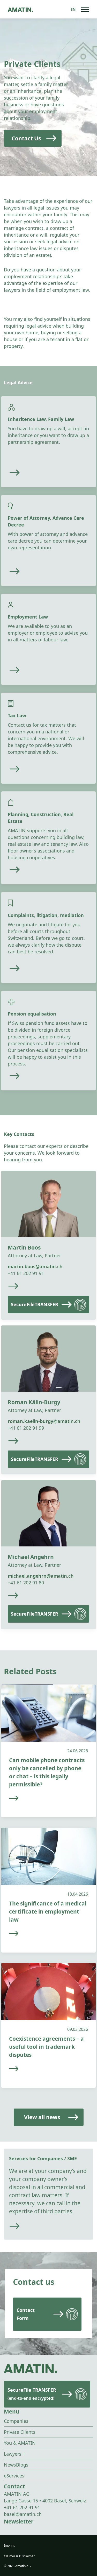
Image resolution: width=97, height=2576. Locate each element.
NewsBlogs (16, 2465)
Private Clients (20, 2432)
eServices (14, 2476)
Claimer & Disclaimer (19, 2556)
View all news (42, 2117)
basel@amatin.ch (23, 2514)
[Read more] (44, 473)
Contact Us (26, 138)
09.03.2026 (78, 2029)
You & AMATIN (20, 2443)
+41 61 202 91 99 (26, 1428)
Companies (16, 2421)
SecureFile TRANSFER (32, 2394)
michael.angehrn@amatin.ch (41, 1576)
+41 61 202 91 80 (26, 1583)
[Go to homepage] (20, 9)
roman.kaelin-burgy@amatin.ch (44, 1421)
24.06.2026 (78, 1751)
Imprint (9, 2545)
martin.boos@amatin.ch (35, 1266)
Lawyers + (15, 2454)
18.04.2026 (78, 1894)
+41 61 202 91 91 (26, 1273)
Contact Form (26, 2314)
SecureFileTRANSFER (35, 1304)
